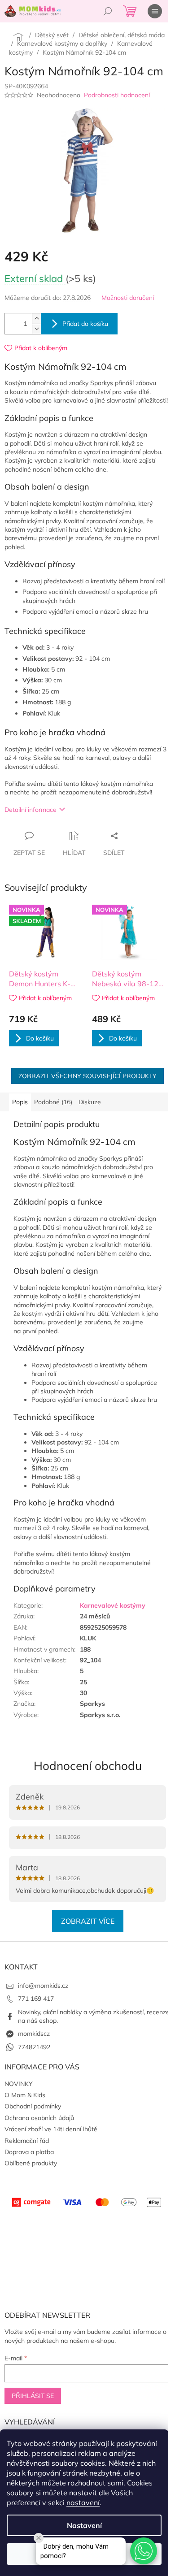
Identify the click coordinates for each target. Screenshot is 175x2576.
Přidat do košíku (85, 324)
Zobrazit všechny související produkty (87, 1076)
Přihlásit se (33, 2396)
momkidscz (34, 2034)
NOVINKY (19, 2084)
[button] (144, 2551)
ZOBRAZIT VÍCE (88, 1921)
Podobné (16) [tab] (53, 1102)
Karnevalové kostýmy (113, 1605)
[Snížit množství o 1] (36, 329)
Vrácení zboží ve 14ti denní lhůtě (51, 2129)
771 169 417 (36, 1999)
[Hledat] (108, 11)
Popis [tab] (20, 1102)
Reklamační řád (27, 2141)
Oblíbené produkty (31, 2163)
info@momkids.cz (43, 1986)
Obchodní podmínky (33, 2106)
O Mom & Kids (25, 2095)
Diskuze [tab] (90, 1102)
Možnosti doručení (128, 298)
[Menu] (155, 11)
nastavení (83, 2502)
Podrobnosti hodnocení (117, 95)
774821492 (34, 2047)
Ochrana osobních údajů (39, 2118)
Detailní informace (31, 810)
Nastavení (84, 2525)
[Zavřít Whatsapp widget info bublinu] (39, 2538)
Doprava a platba (29, 2152)
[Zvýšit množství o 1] (36, 319)
